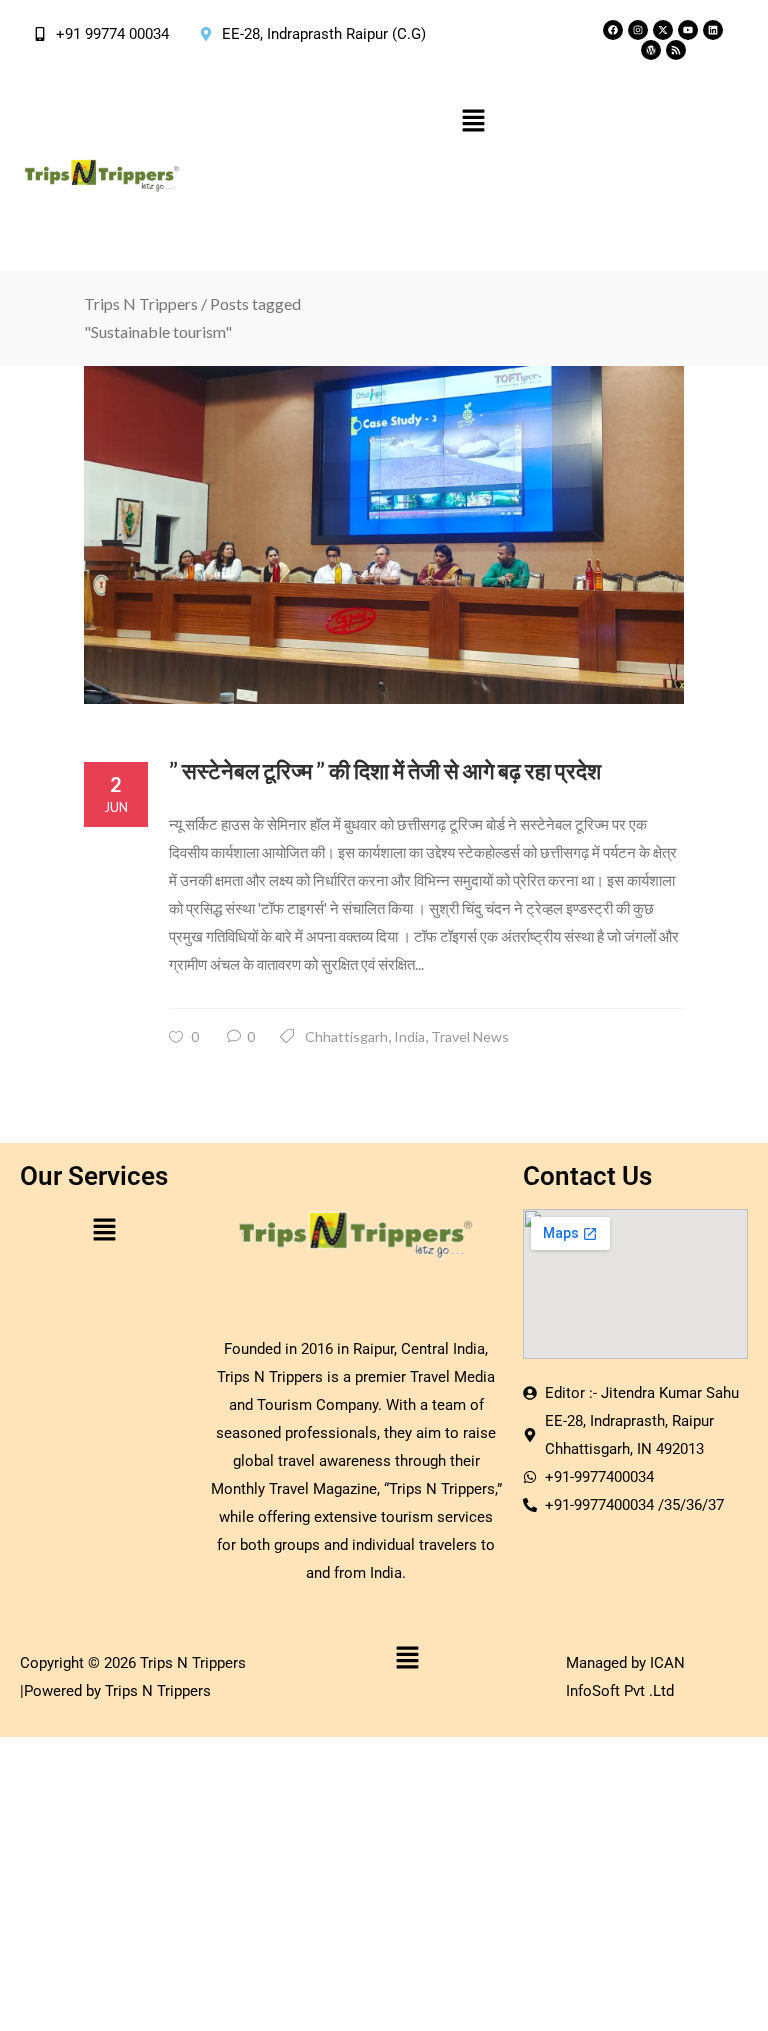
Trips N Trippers (141, 303)
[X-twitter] (663, 30)
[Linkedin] (713, 30)
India (409, 1036)
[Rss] (676, 50)
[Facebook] (613, 30)
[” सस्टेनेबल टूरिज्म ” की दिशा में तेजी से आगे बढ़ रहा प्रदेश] (384, 535)
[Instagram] (638, 30)
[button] (473, 121)
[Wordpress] (651, 50)
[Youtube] (688, 30)
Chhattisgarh (346, 1036)
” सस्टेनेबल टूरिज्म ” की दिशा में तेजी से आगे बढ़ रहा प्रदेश (385, 770)
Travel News (470, 1036)
